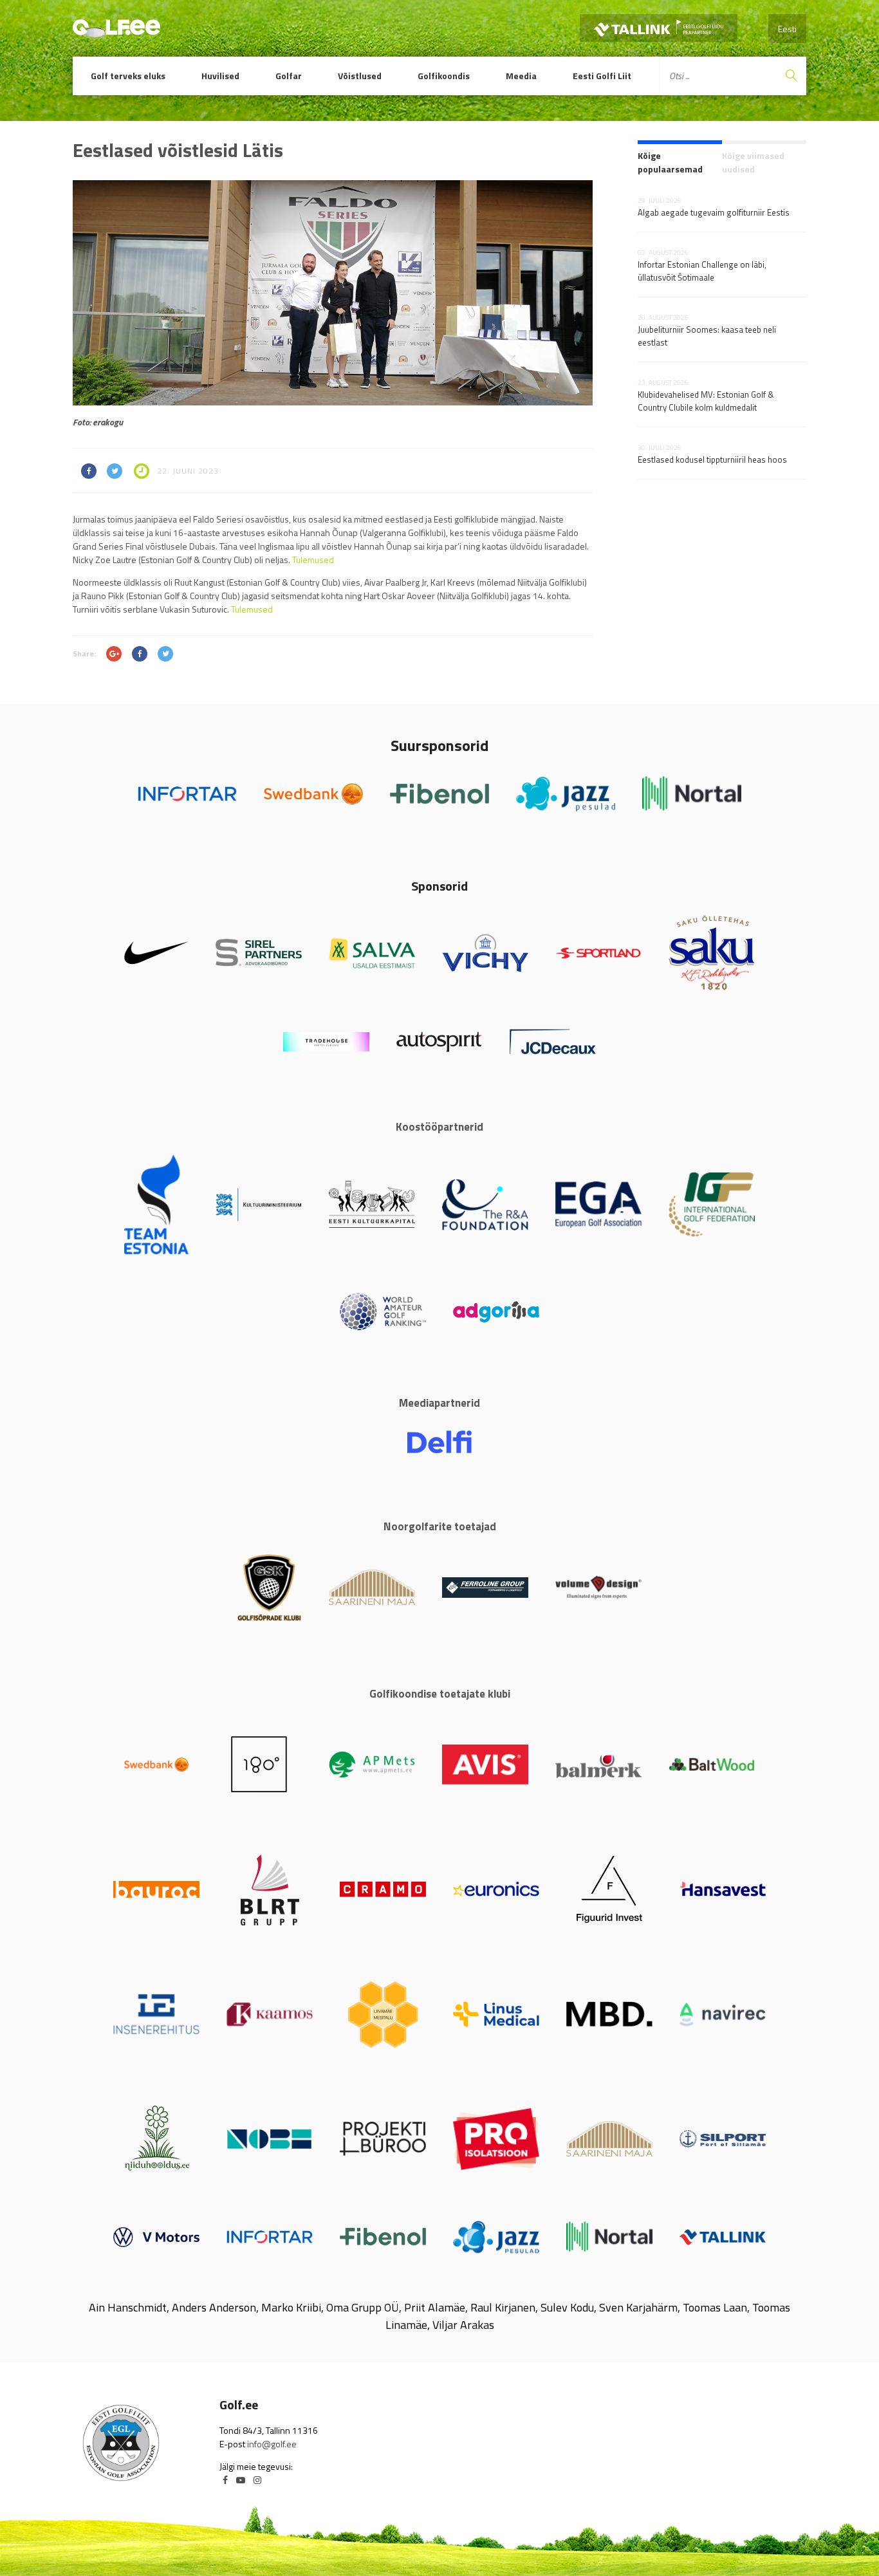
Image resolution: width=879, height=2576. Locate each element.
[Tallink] (659, 28)
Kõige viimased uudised (753, 162)
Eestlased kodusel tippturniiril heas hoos (712, 459)
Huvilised (220, 76)
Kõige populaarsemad (670, 162)
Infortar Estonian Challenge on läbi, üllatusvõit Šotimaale (702, 271)
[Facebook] (225, 2480)
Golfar (289, 76)
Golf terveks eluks (128, 76)
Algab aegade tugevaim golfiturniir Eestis (714, 212)
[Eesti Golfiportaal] (116, 32)
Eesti (787, 29)
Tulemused (313, 560)
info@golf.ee (272, 2444)
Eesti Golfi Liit (602, 76)
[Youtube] (241, 2480)
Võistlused (360, 76)
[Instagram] (257, 2480)
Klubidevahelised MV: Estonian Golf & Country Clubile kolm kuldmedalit (706, 401)
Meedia (521, 76)
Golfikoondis (444, 76)
